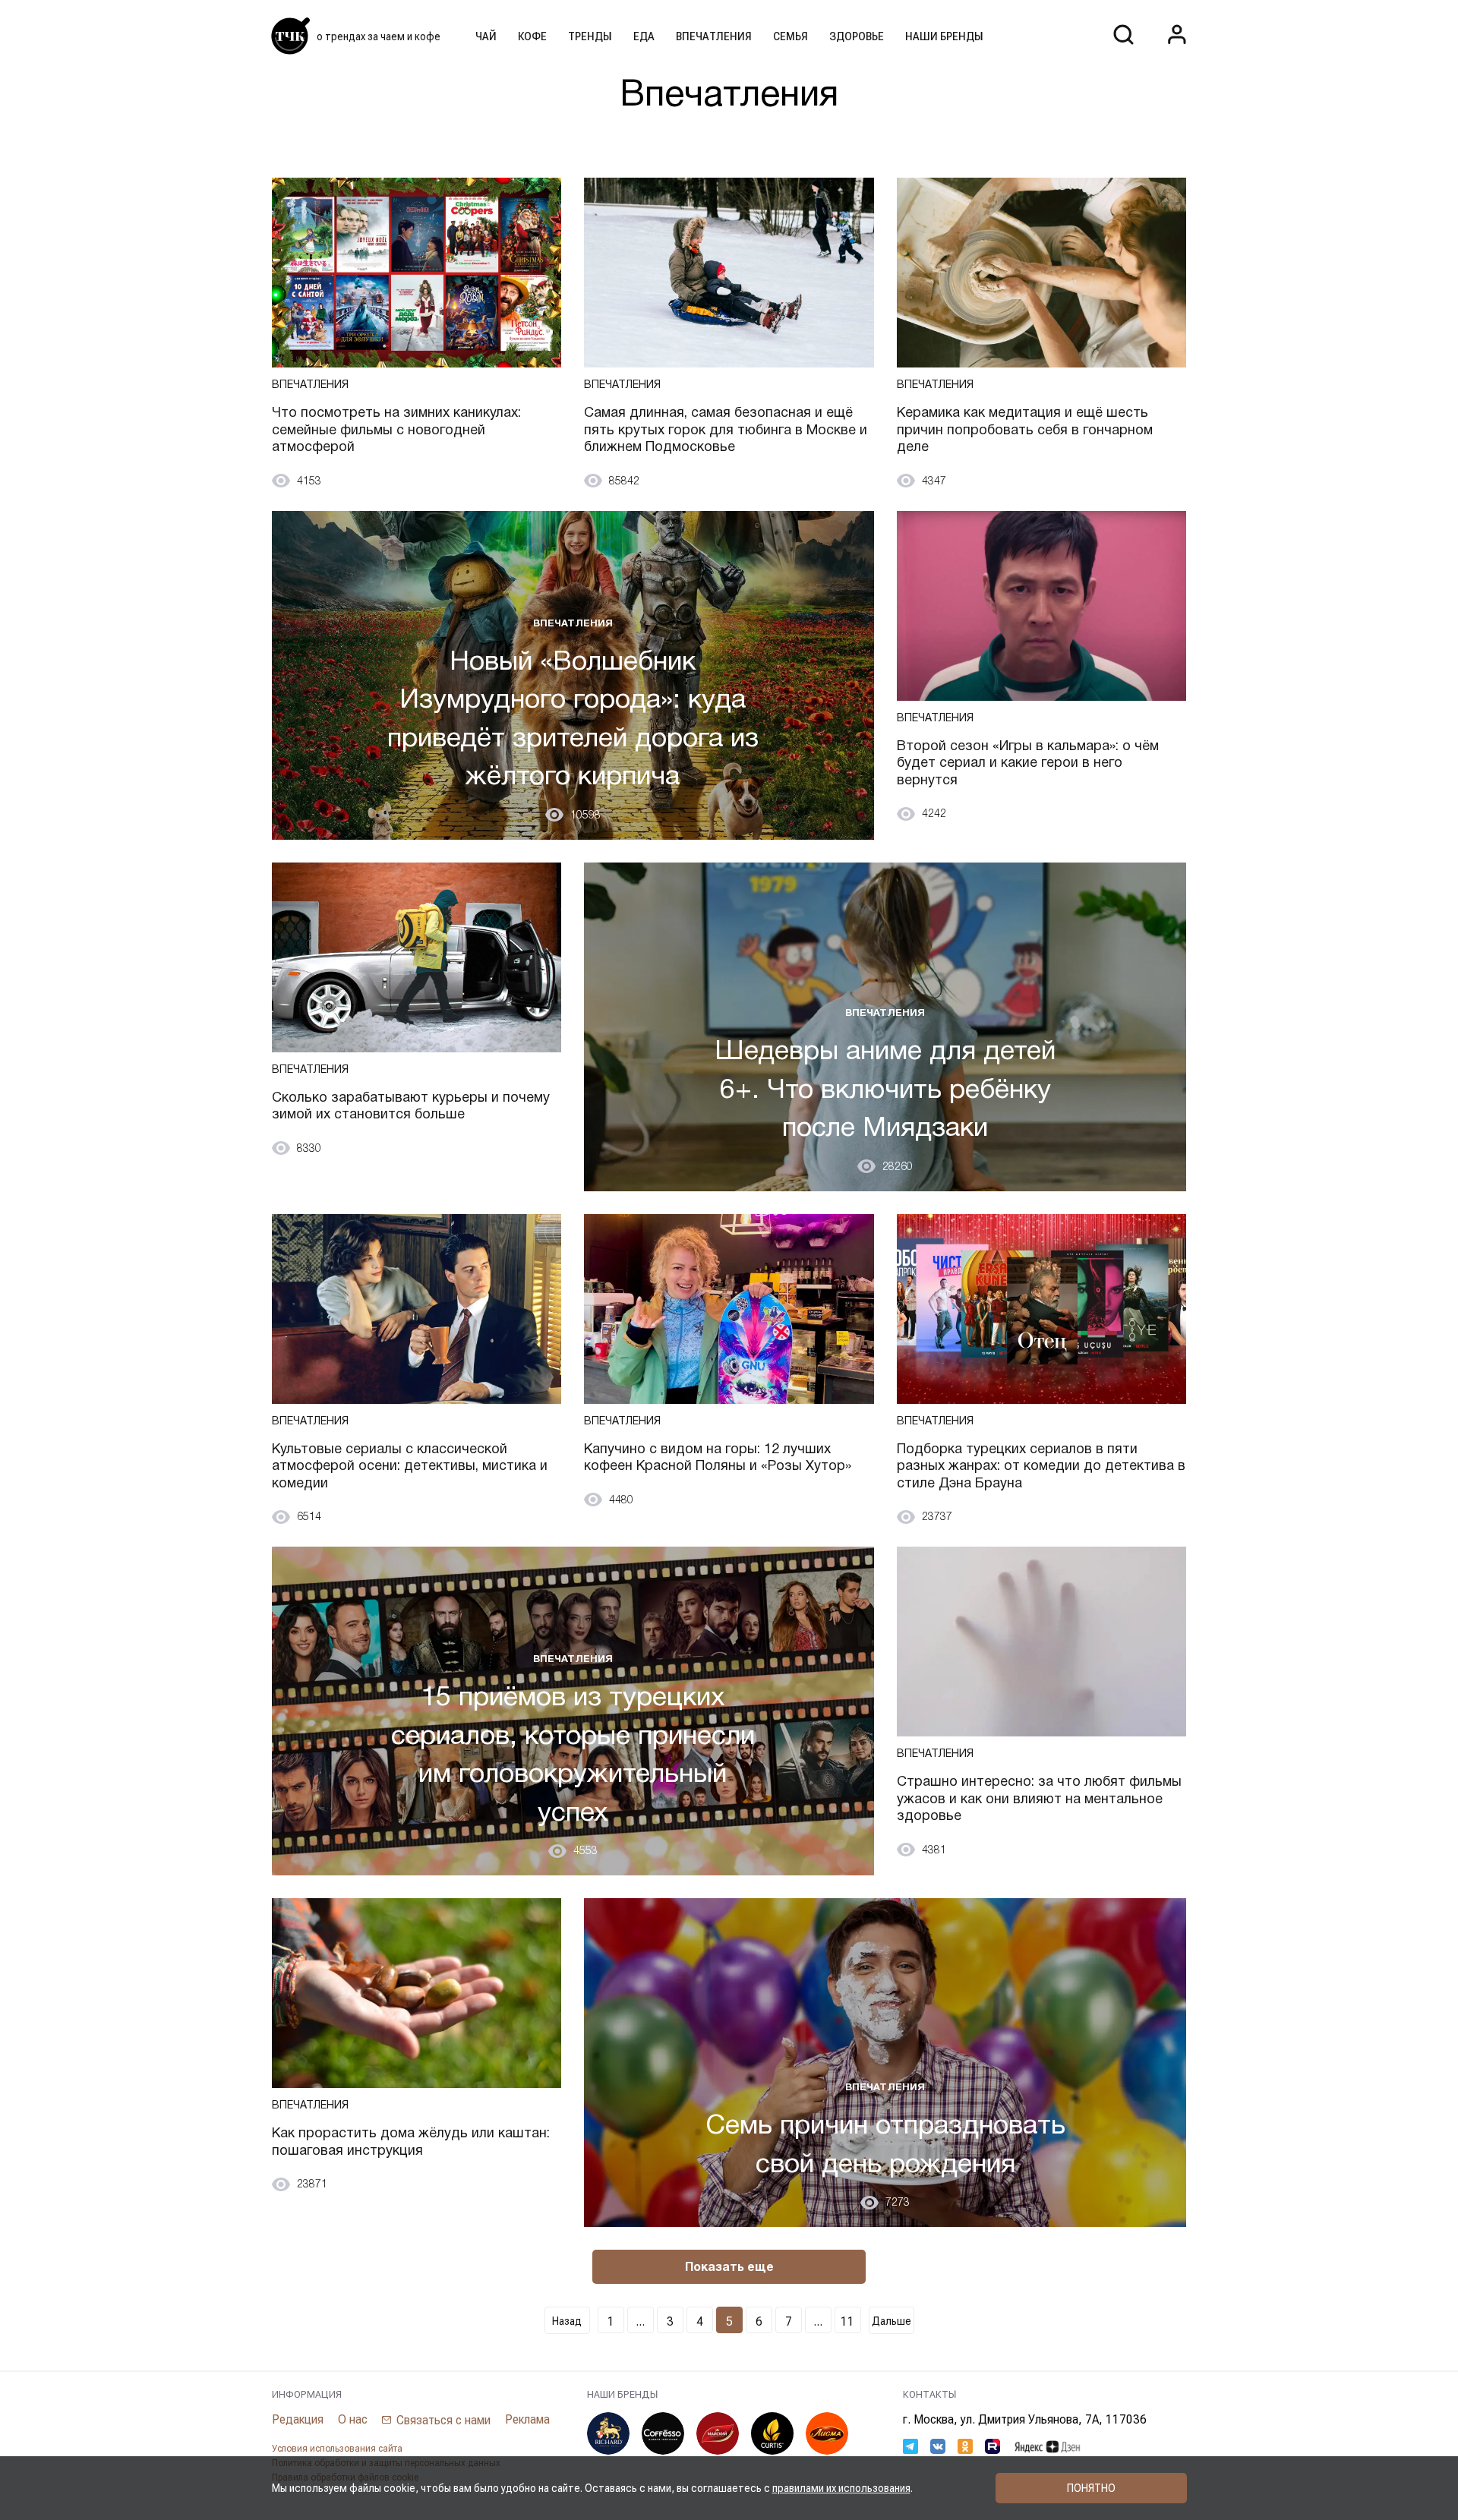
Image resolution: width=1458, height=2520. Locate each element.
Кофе (532, 36)
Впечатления (714, 36)
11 (847, 2321)
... (640, 2321)
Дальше (892, 2321)
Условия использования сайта (337, 2449)
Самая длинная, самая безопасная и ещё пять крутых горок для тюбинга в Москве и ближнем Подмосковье (726, 429)
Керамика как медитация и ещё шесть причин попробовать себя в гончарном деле (1025, 429)
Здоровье (857, 36)
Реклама (527, 2419)
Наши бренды (944, 36)
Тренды (590, 36)
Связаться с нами (443, 2420)
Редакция (298, 2419)
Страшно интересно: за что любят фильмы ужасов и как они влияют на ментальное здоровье (1039, 1798)
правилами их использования (841, 2488)
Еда (644, 36)
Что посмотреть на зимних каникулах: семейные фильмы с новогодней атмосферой (396, 429)
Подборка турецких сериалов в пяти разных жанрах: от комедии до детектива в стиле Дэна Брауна (1041, 1466)
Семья (791, 36)
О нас (353, 2419)
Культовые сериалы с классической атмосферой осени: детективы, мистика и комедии (410, 1466)
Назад (567, 2321)
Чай (486, 36)
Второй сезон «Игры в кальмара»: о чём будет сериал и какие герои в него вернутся (1028, 763)
